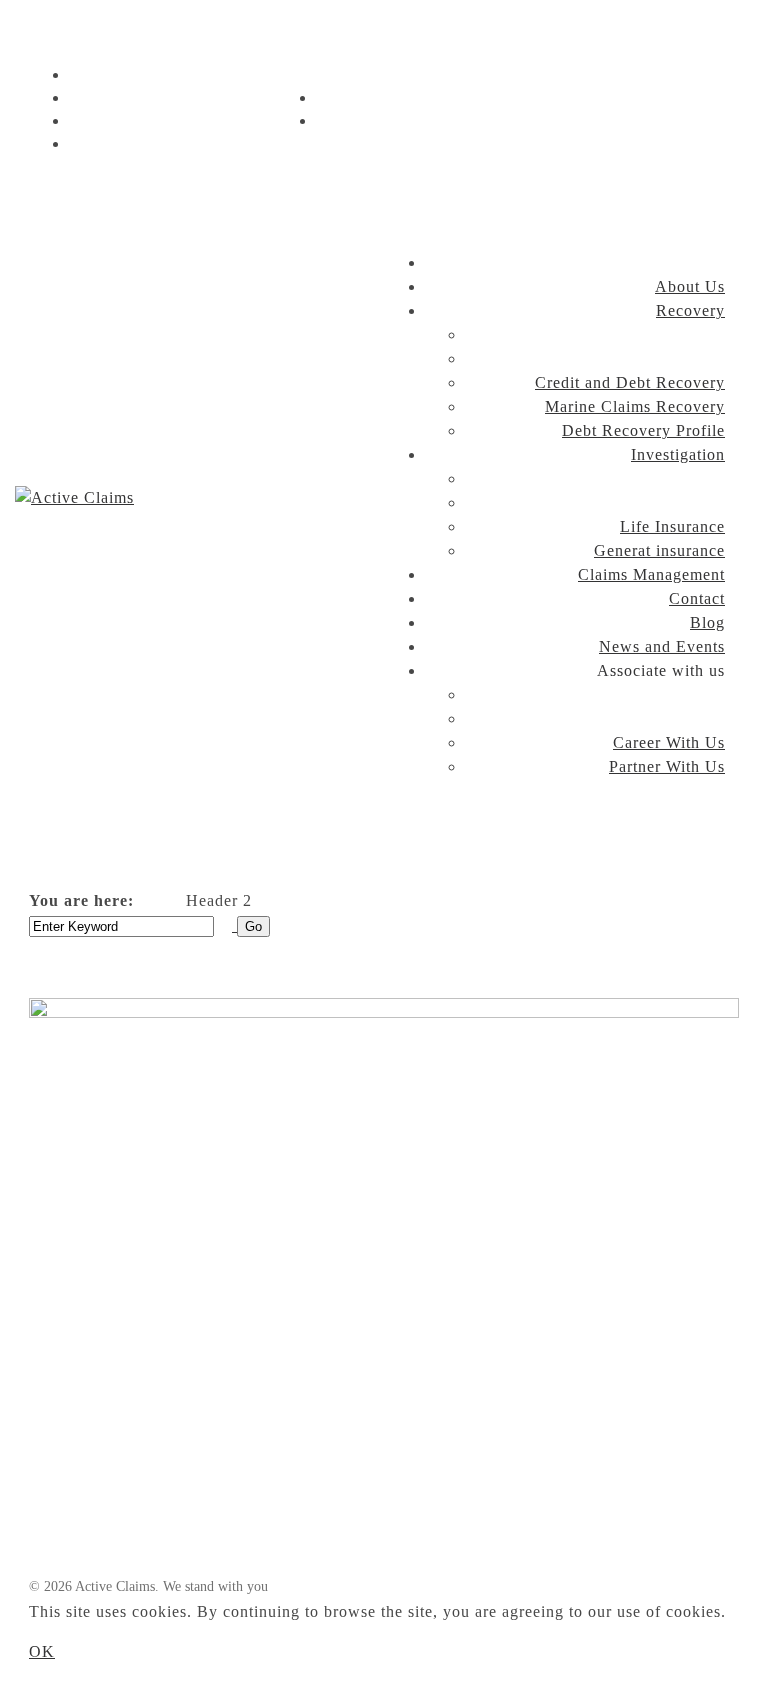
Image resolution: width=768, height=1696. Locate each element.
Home (156, 901)
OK (42, 1651)
